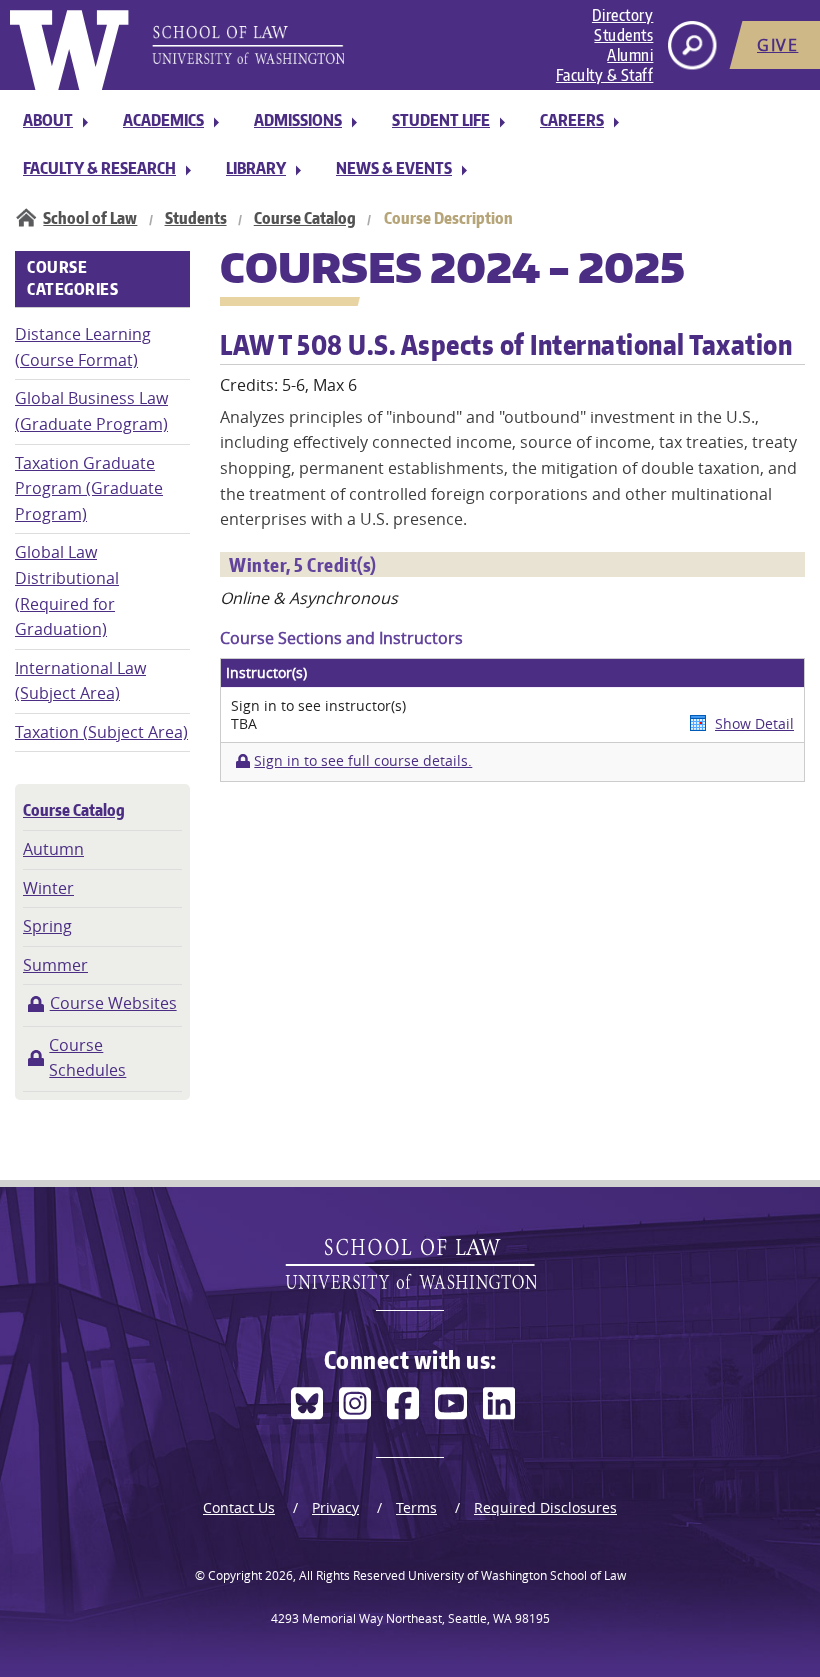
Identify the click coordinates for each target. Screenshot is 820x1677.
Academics (163, 120)
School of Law (90, 218)
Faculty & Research (99, 168)
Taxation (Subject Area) (101, 732)
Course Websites (113, 1003)
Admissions (298, 120)
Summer (55, 965)
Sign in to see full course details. (363, 761)
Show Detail (754, 723)
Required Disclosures (545, 1507)
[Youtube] (451, 1403)
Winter (48, 888)
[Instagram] (355, 1403)
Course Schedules (87, 1058)
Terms (416, 1507)
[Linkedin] (499, 1403)
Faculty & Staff (605, 75)
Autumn (53, 849)
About (48, 120)
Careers (572, 120)
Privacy (335, 1507)
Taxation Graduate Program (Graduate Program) (89, 488)
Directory (623, 15)
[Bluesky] (307, 1403)
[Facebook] (403, 1403)
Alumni (630, 55)
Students (623, 35)
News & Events (394, 168)
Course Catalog (305, 218)
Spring (47, 926)
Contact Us (239, 1507)
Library (256, 168)
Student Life (441, 120)
